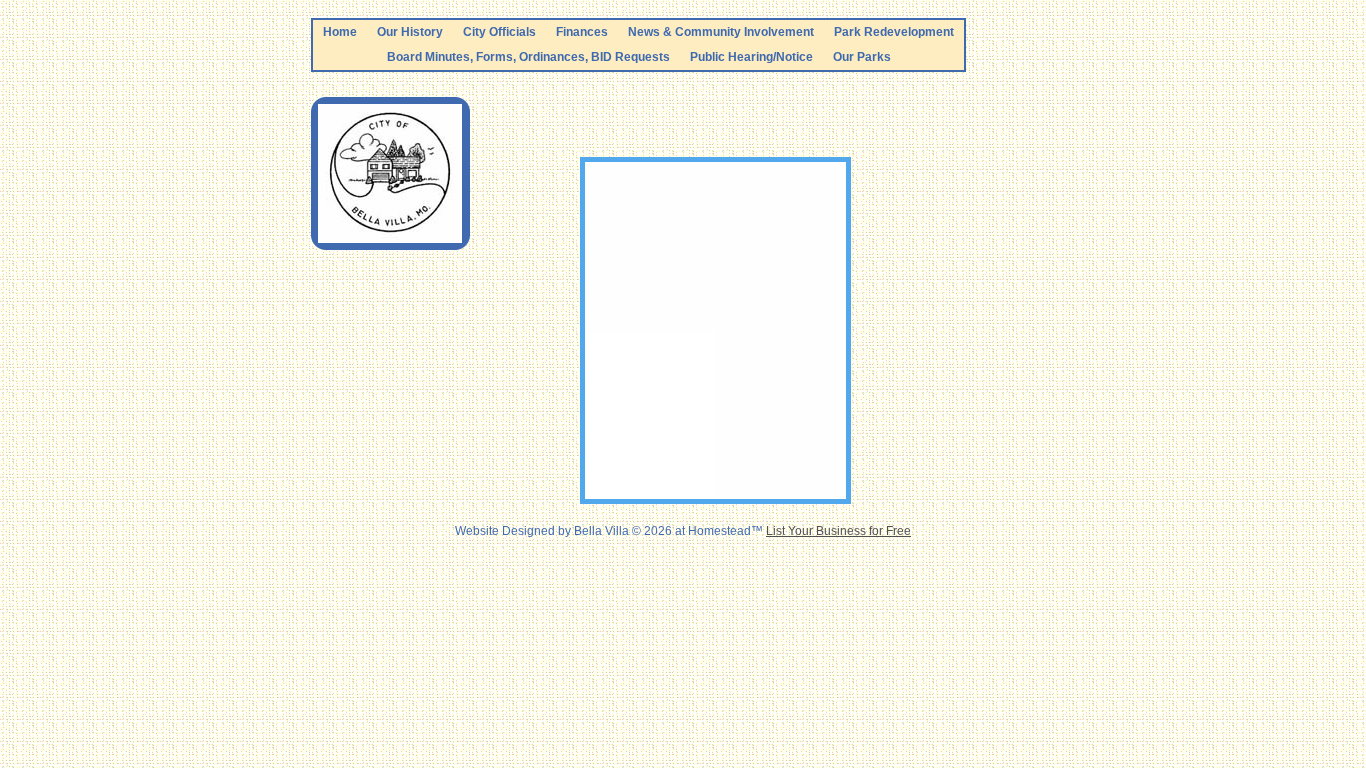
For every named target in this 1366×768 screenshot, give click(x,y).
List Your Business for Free (838, 531)
